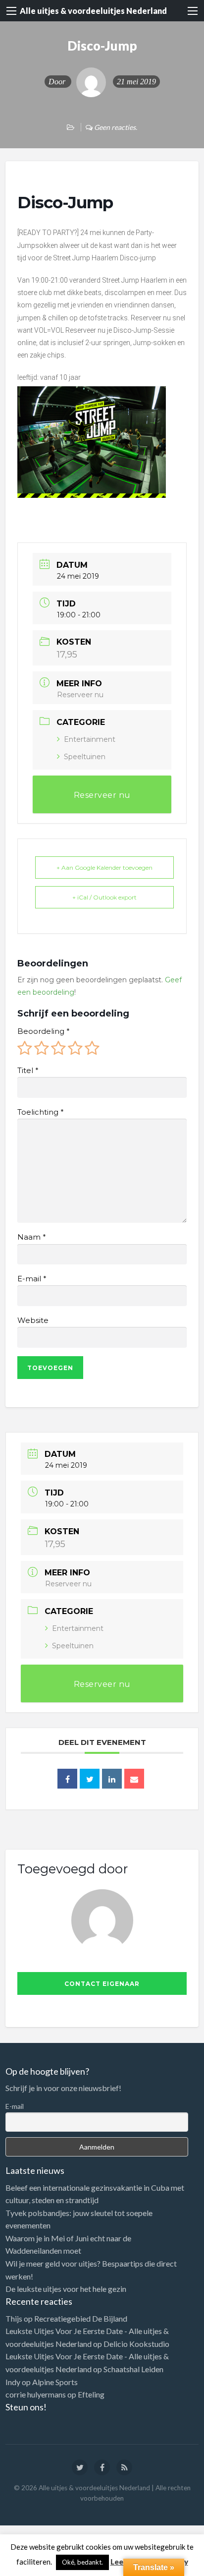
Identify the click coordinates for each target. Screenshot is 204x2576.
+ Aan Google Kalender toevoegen (104, 868)
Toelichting (40, 1112)
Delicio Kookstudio (136, 2344)
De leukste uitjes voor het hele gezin (66, 2289)
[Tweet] (90, 1779)
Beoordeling (43, 1031)
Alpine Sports (55, 2382)
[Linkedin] (112, 1779)
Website (33, 1320)
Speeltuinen (85, 757)
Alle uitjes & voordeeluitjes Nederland (93, 11)
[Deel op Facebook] (67, 1779)
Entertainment (90, 739)
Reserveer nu (80, 695)
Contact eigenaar (102, 1984)
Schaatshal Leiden (133, 2369)
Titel (28, 1071)
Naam (31, 1237)
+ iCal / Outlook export (104, 897)
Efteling (91, 2394)
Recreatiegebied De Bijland (81, 2318)
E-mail (32, 1279)
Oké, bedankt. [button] (82, 2562)
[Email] (134, 1779)
